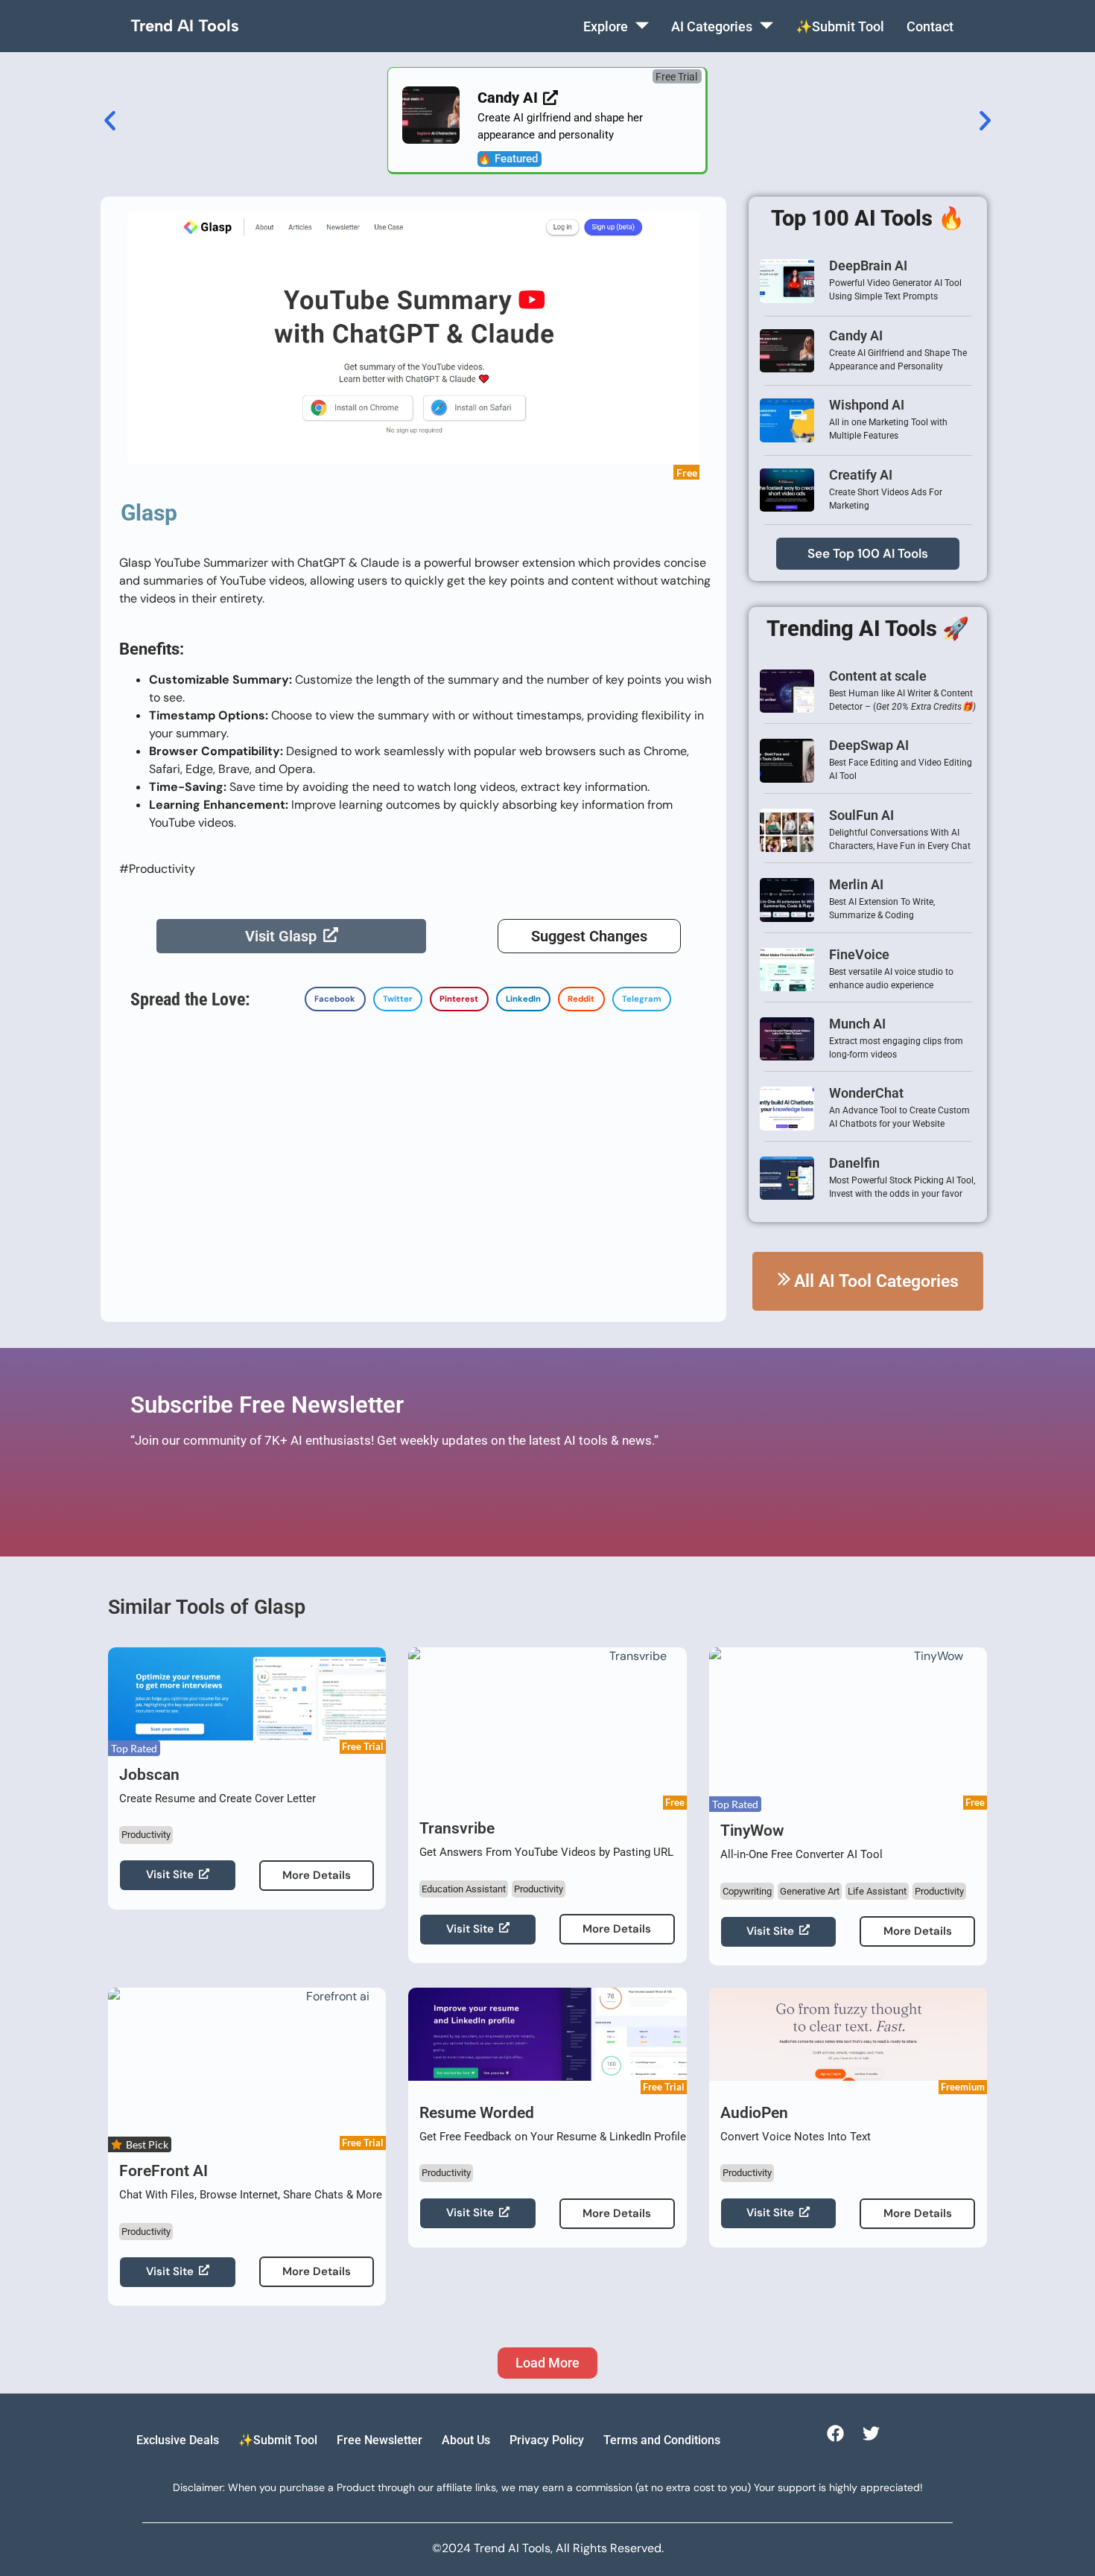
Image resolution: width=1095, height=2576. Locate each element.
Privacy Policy (547, 2440)
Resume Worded (477, 2113)
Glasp (149, 513)
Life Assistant (877, 1891)
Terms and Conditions (662, 2440)
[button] (677, 76)
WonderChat (866, 1093)
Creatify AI (861, 475)
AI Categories (712, 26)
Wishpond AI (867, 405)
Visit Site (170, 1874)
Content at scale (878, 676)
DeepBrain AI (868, 265)
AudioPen (754, 2113)
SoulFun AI (861, 815)
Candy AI (856, 335)
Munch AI (857, 1024)
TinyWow (752, 1831)
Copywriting (747, 1891)
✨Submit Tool (840, 26)
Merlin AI (856, 884)
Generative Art (810, 1891)
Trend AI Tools (185, 26)
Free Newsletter (380, 2440)
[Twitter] (871, 2433)
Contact (930, 26)
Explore (606, 26)
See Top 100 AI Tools (868, 553)
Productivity (146, 1835)
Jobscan (149, 1775)
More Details (317, 1875)
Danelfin (854, 1163)
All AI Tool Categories (876, 1281)
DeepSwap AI (869, 745)
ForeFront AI (164, 2171)
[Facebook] (835, 2433)
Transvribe (457, 1828)
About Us (466, 2440)
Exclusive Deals (178, 2440)
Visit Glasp (281, 936)
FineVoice (859, 954)
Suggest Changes (589, 936)
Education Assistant (464, 1889)
